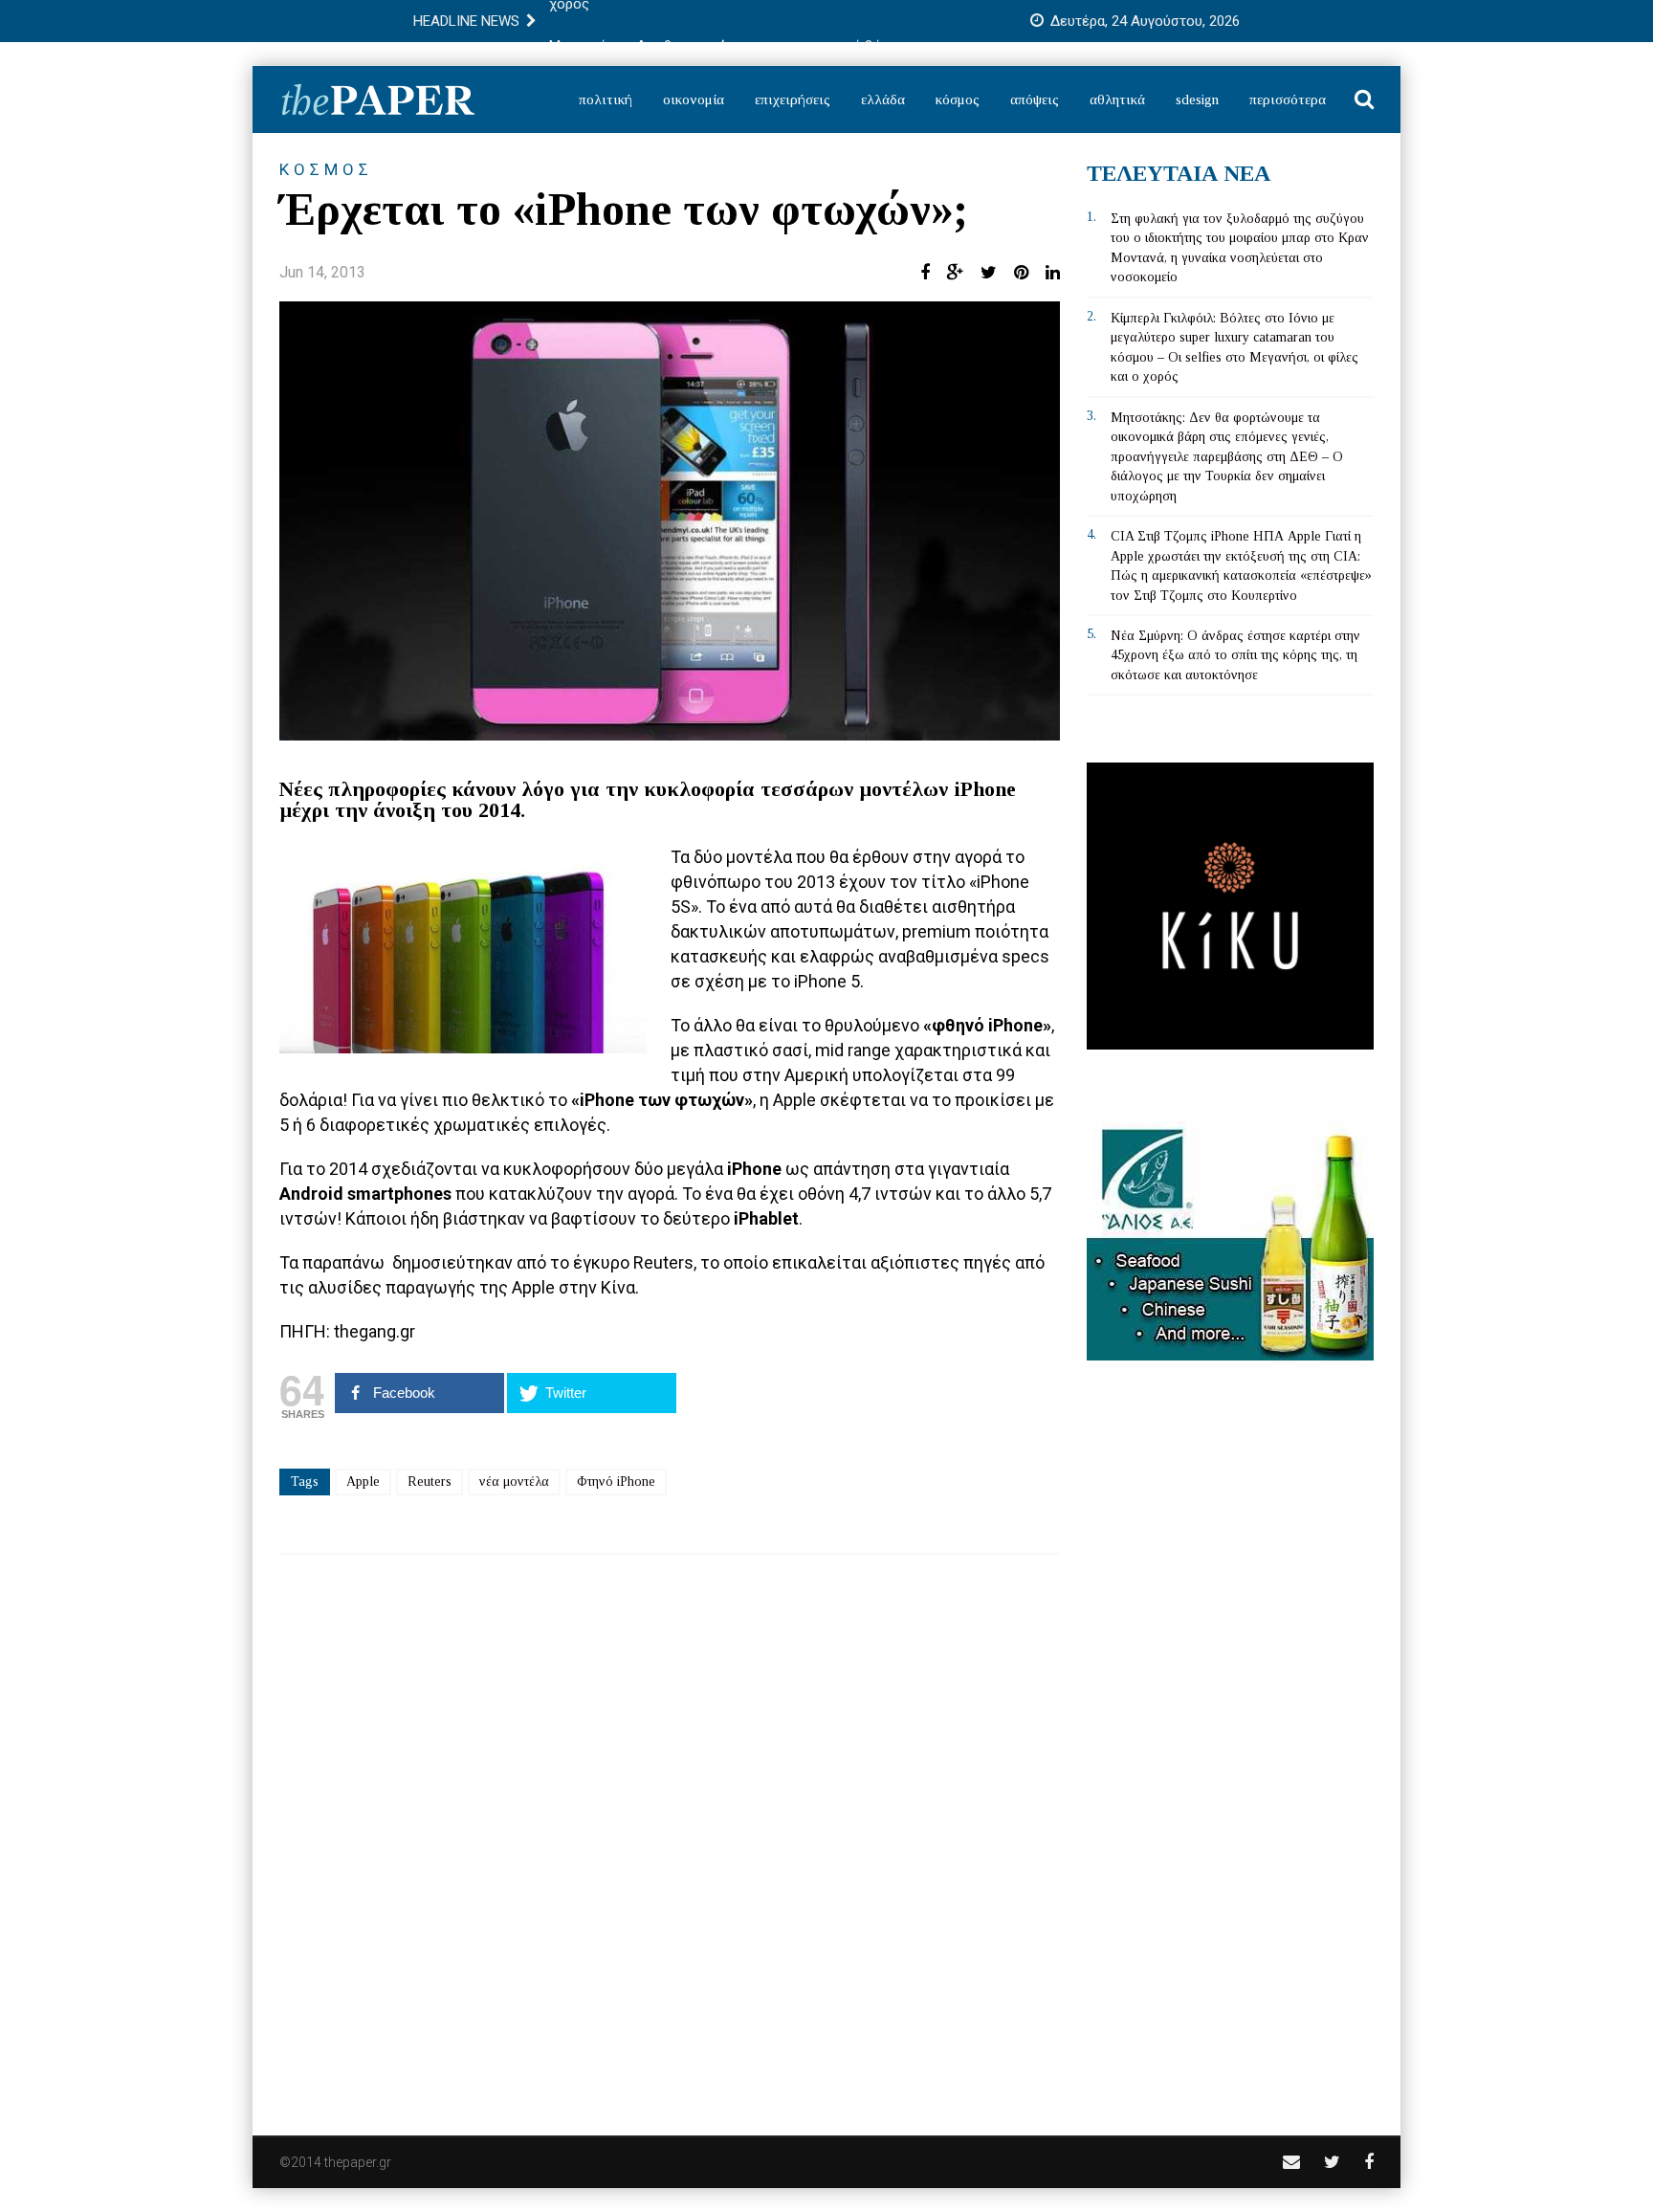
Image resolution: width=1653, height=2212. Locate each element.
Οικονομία (694, 100)
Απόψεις (1035, 100)
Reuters (430, 1482)
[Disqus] (670, 1832)
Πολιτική (606, 100)
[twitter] (1332, 2162)
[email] (1291, 2162)
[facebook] (1369, 2162)
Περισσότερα (1288, 100)
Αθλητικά (1117, 100)
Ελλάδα (883, 100)
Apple (363, 1482)
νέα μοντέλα (514, 1482)
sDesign (1197, 100)
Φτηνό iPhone (616, 1482)
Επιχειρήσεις (793, 100)
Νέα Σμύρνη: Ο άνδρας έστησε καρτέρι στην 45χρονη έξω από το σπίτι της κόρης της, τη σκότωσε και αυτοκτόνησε (1235, 655)
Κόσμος (958, 100)
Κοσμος (326, 169)
